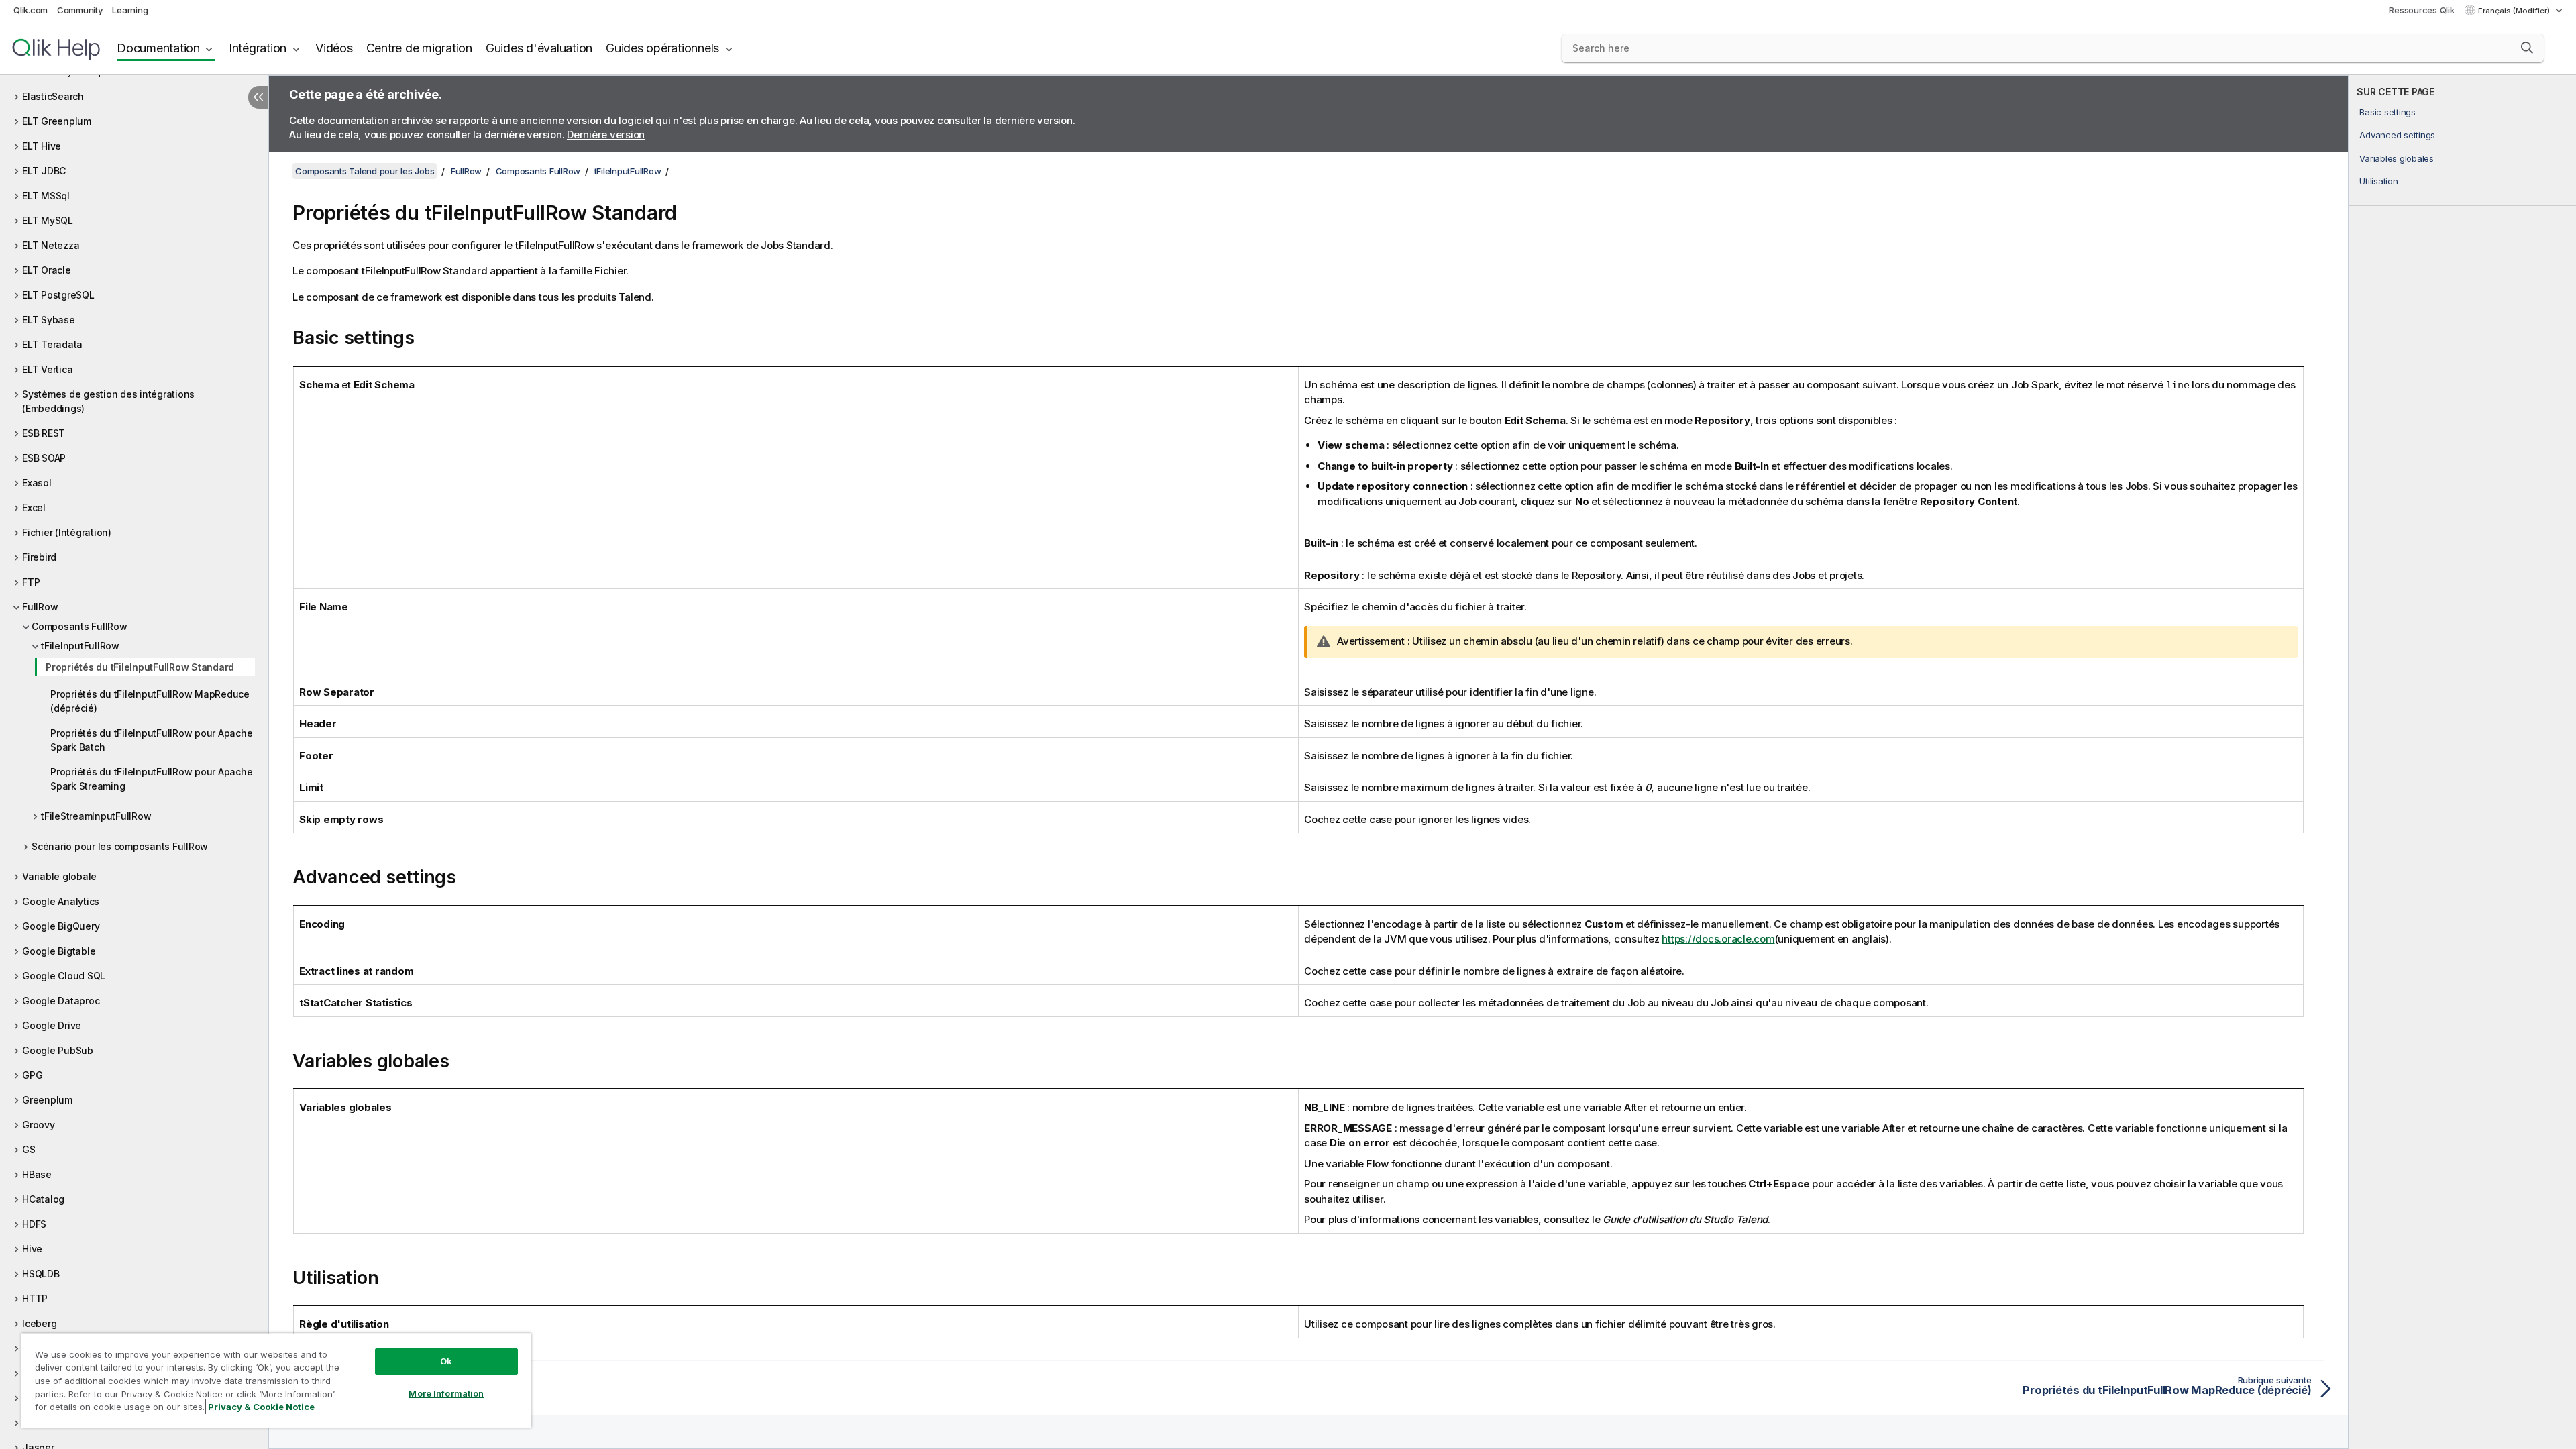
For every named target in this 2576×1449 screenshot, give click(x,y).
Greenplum (47, 1100)
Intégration (258, 48)
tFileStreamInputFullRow (96, 816)
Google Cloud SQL (64, 976)
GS (29, 1149)
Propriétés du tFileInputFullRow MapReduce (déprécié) (150, 701)
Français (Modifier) (2515, 11)
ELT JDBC (44, 171)
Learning (130, 10)
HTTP (35, 1298)
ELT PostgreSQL (58, 295)
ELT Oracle (47, 270)
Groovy (39, 1125)
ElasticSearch (53, 96)
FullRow (40, 607)
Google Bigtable (59, 951)
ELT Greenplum (57, 121)
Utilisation (2378, 181)
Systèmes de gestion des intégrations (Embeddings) (108, 401)
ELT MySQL (48, 220)
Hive (32, 1249)
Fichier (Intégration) (67, 532)
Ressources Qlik (2421, 10)
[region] (276, 1380)
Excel (34, 507)
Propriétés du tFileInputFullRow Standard (140, 667)
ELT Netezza (51, 245)
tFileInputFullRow (80, 646)
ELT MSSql (46, 196)
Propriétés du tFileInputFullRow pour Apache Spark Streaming (151, 779)
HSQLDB (41, 1274)
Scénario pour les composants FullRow (120, 846)
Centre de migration (419, 48)
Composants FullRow (79, 626)
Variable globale (59, 876)
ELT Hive (42, 146)
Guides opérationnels (662, 48)
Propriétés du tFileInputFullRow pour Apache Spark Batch (151, 740)
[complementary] (2462, 762)
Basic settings (2387, 112)
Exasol (37, 483)
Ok (446, 1361)
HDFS (34, 1224)
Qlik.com (31, 10)
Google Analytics (61, 901)
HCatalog (43, 1199)
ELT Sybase (49, 320)
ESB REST (44, 433)
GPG (32, 1075)
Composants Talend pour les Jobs (365, 171)
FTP (31, 582)
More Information (446, 1393)
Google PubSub (58, 1050)
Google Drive (52, 1025)
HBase (37, 1174)
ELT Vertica (47, 369)
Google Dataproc (61, 1001)
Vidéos (334, 48)
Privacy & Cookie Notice (261, 1407)
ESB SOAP (44, 458)
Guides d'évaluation (539, 48)
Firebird (39, 557)
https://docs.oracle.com (1718, 939)
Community (80, 10)
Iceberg (39, 1323)
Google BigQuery (61, 926)
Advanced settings (2397, 135)
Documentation (158, 48)
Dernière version (606, 135)
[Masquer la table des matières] (258, 97)
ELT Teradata (52, 344)
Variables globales (2397, 158)
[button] (2527, 48)
